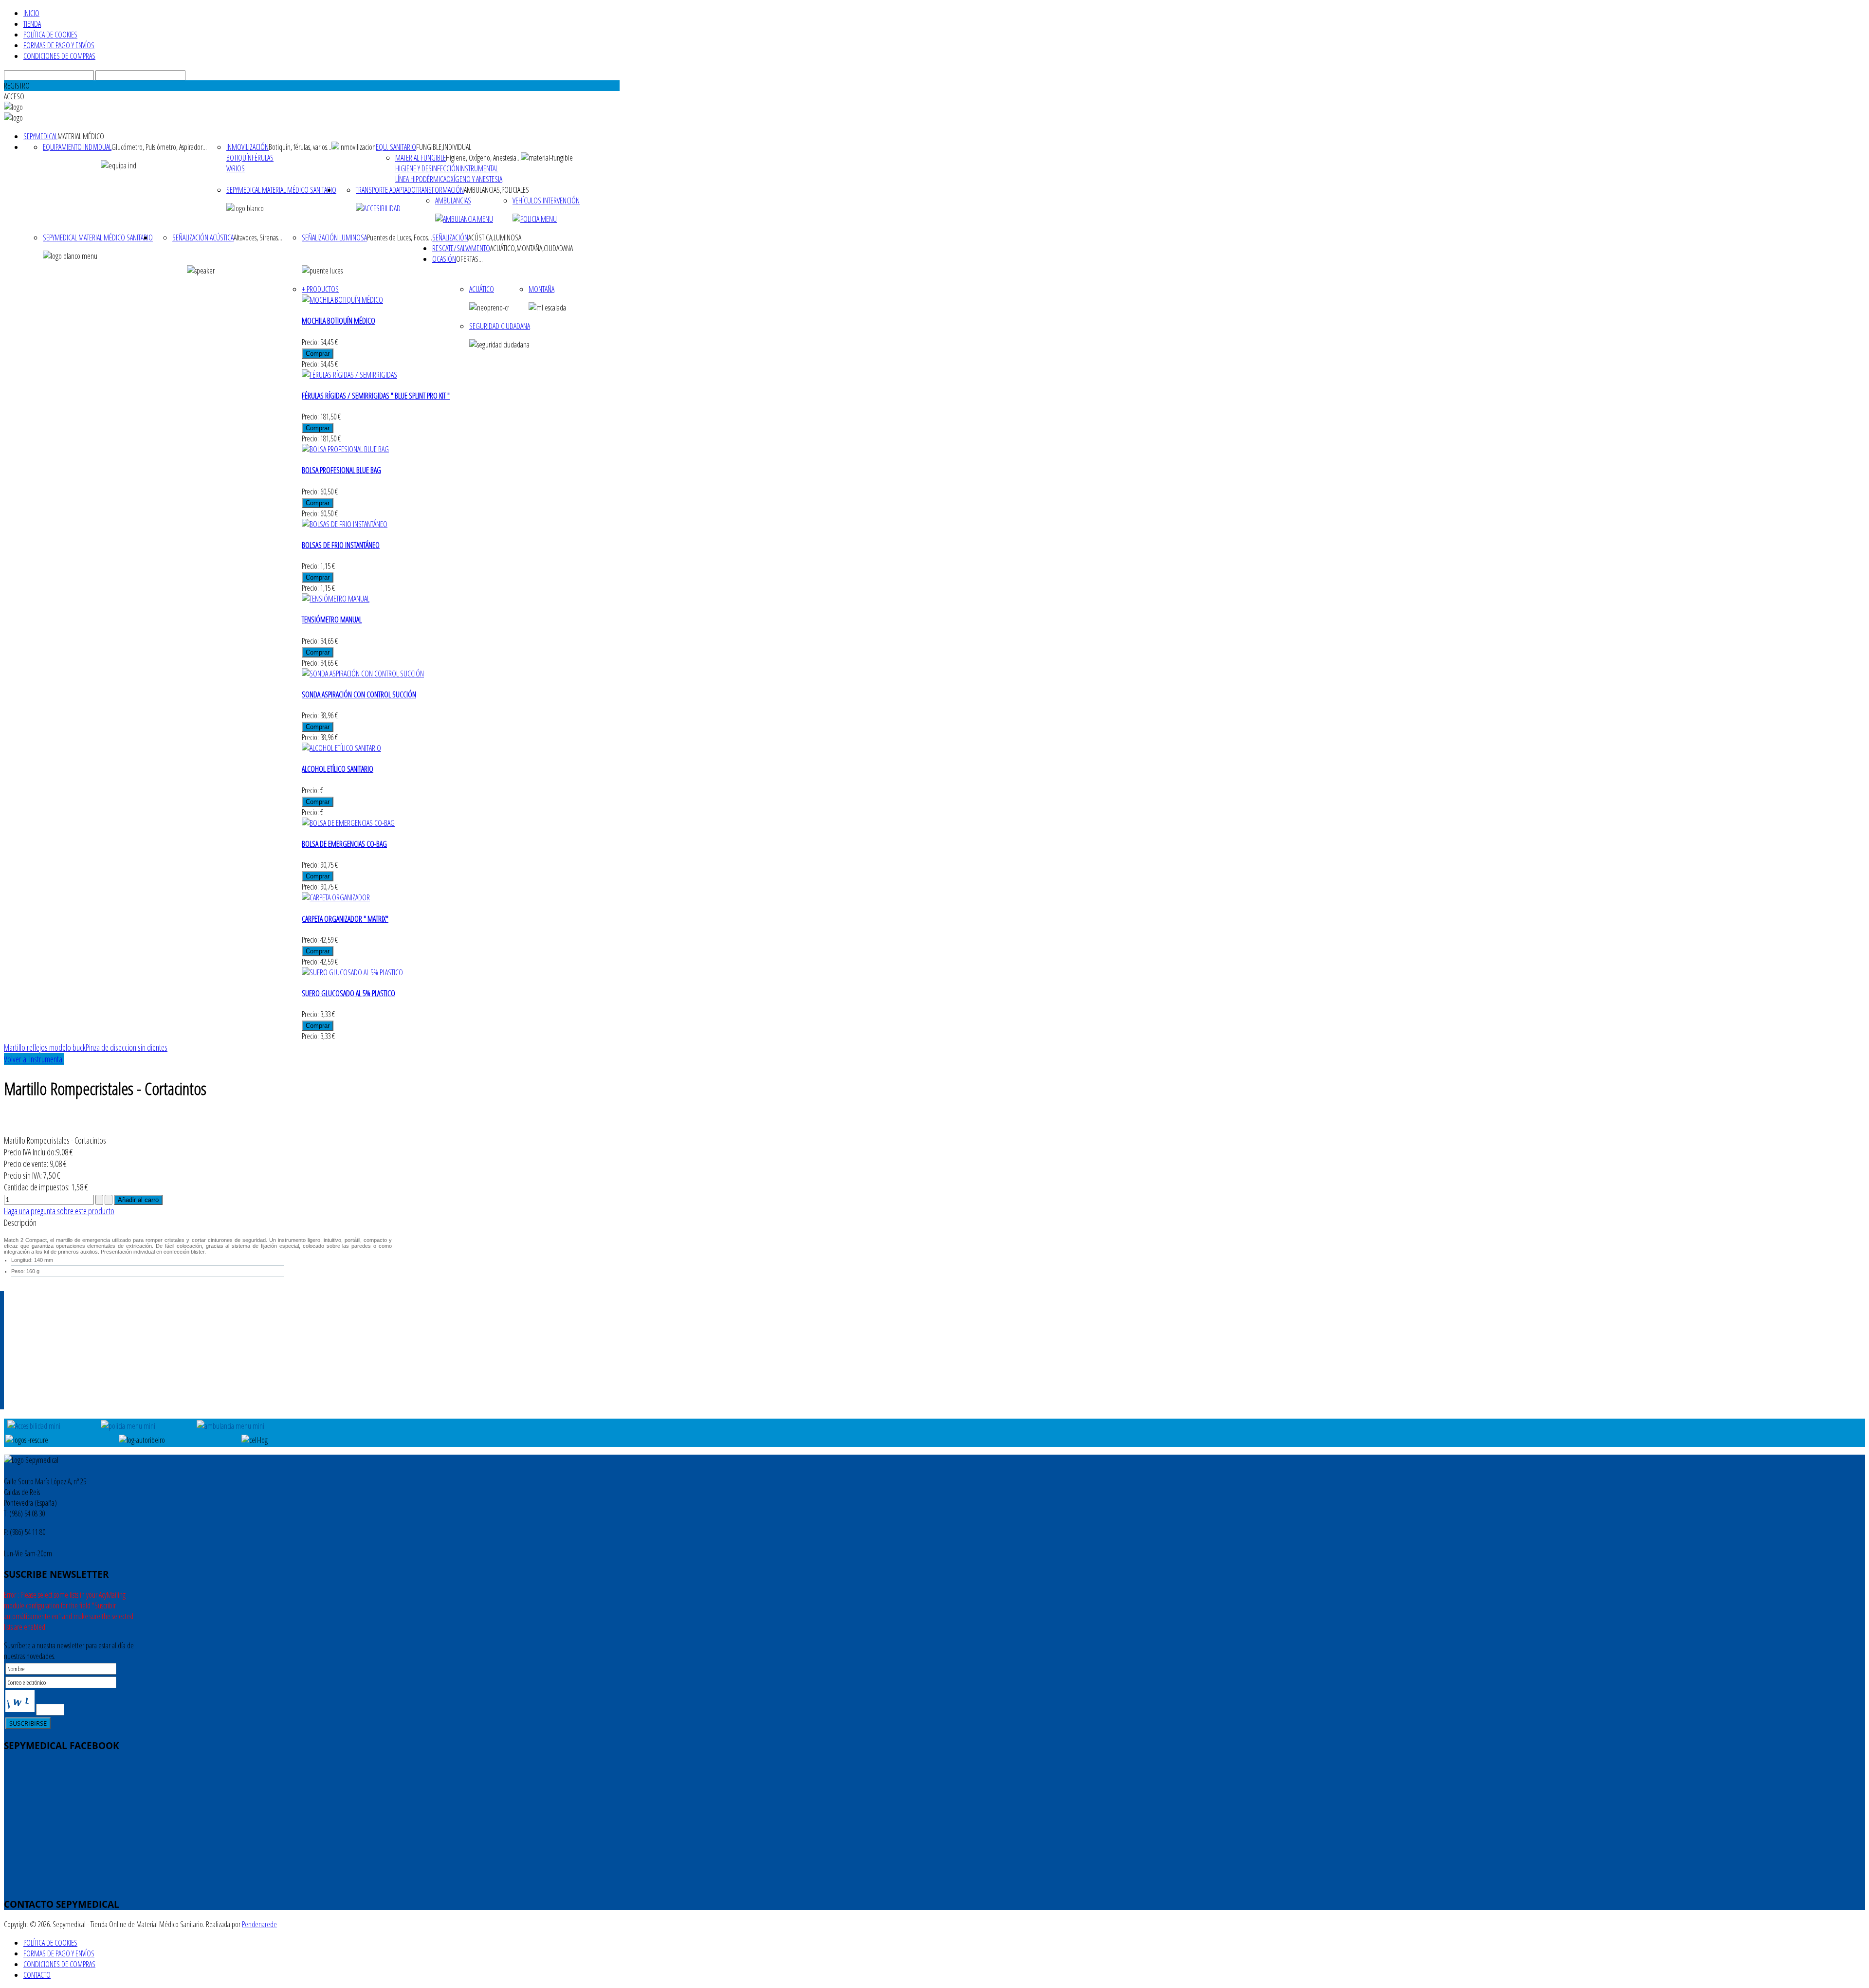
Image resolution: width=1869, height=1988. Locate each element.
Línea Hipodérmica (421, 179)
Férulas (263, 158)
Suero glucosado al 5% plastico (348, 993)
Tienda (32, 24)
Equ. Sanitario (396, 147)
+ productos (320, 289)
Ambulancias (453, 201)
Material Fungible (421, 158)
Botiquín (239, 158)
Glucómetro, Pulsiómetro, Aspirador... (159, 147)
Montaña (541, 289)
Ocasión (444, 259)
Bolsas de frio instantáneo (341, 545)
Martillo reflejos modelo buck (45, 1047)
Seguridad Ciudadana (500, 326)
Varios (236, 168)
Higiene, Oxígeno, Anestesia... (483, 158)
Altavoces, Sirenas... (258, 237)
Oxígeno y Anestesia (474, 179)
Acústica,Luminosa (495, 237)
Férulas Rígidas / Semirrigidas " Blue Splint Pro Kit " (376, 396)
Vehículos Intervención (546, 201)
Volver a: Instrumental (34, 1059)
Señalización (450, 237)
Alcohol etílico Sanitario (338, 769)
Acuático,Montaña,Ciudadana (531, 248)
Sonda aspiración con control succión (359, 694)
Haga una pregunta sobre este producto (59, 1211)
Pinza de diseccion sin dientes (127, 1047)
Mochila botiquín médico (339, 321)
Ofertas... (469, 259)
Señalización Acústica (203, 237)
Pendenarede (259, 1924)
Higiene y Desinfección (427, 168)
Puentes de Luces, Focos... (400, 237)
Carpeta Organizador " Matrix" (345, 919)
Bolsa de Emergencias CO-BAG (344, 844)
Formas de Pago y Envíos (59, 45)
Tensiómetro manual (332, 620)
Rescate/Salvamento (461, 248)
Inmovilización (247, 147)
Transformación (440, 190)
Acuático (482, 289)
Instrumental (479, 168)
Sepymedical (40, 136)
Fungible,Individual (444, 147)
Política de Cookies (50, 35)
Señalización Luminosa (334, 237)
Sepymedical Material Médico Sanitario (281, 190)
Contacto (37, 1975)
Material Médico (81, 136)
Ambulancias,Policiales (496, 190)
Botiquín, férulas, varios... (300, 147)
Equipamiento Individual (77, 147)
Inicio (31, 13)
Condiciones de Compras (59, 56)
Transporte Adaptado (386, 190)
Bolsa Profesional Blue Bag (341, 470)
